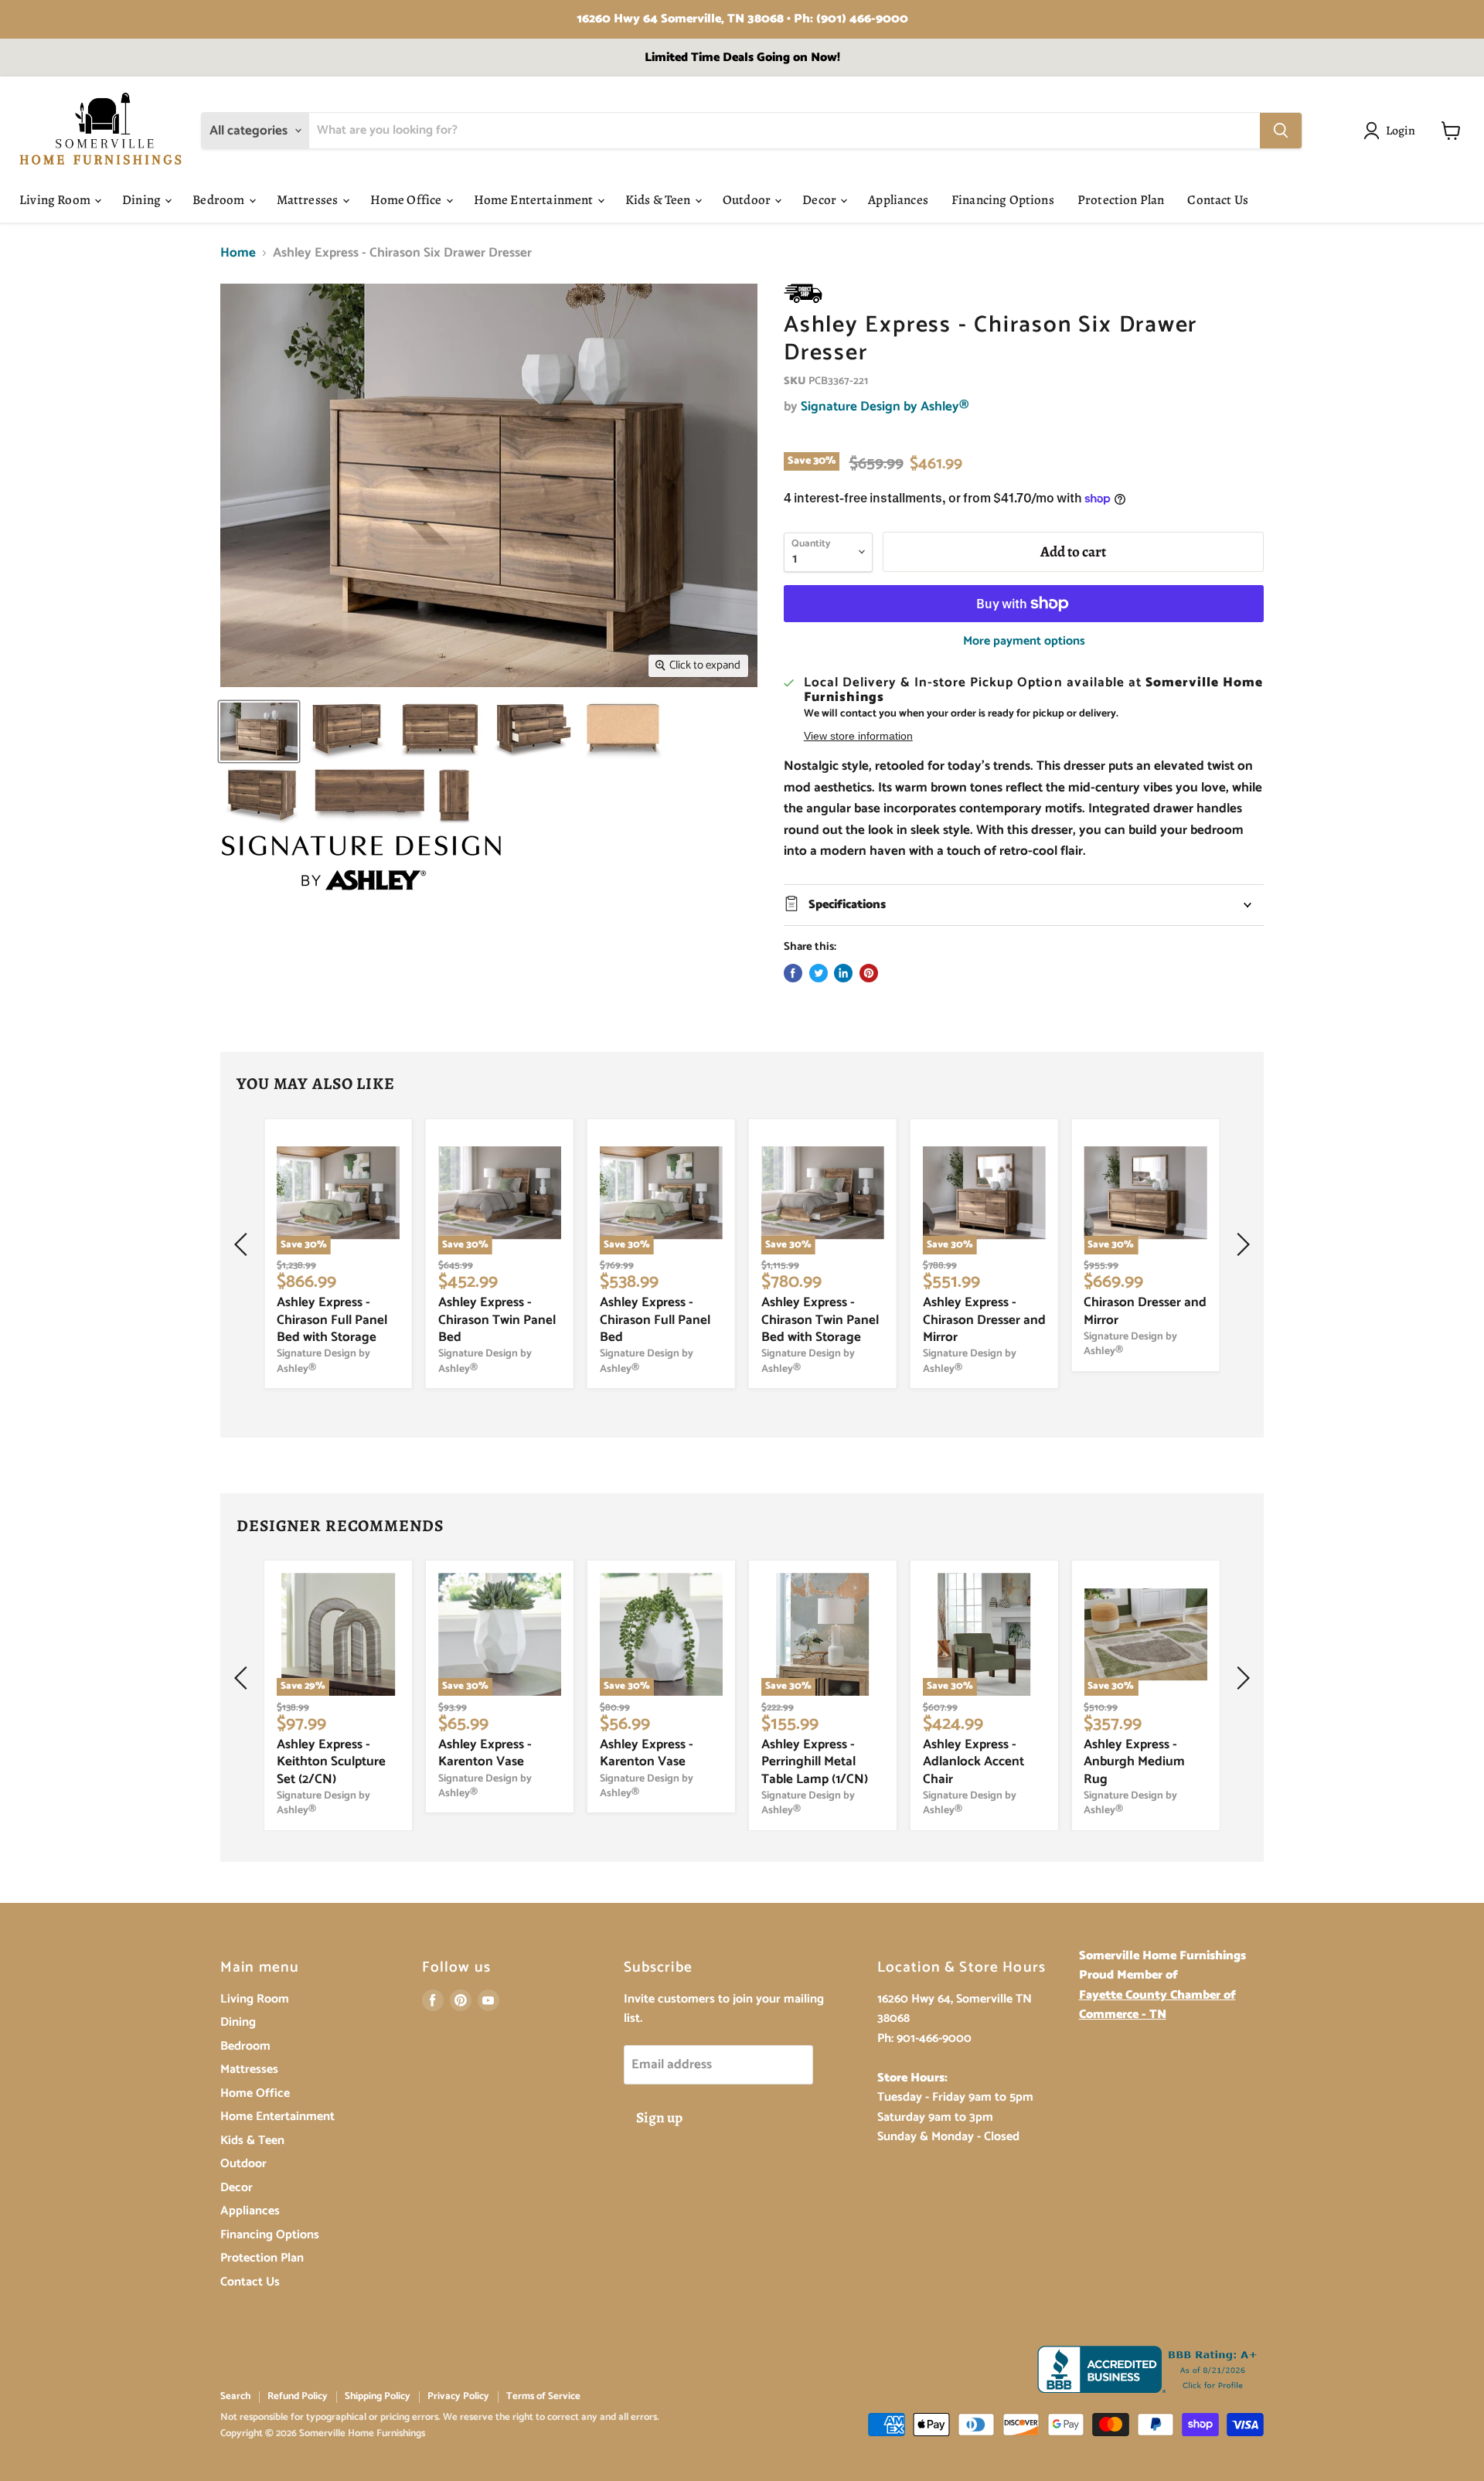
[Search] (1281, 131)
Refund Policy (298, 2396)
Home (238, 254)
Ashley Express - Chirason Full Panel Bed (655, 1320)
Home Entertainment (535, 200)
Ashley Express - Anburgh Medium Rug (1134, 1762)
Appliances (898, 200)
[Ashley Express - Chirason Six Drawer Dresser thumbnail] (259, 732)
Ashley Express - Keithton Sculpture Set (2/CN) (331, 1762)
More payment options (1024, 642)
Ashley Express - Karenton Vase (485, 1753)
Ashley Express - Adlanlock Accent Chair (973, 1762)
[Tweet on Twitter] (819, 973)
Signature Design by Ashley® (885, 407)
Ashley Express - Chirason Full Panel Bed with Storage (332, 1320)
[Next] (1241, 1244)
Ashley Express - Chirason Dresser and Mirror (984, 1320)
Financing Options (1003, 200)
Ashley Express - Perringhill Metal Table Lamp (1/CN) (815, 1762)
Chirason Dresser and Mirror (1145, 1311)
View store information (858, 736)
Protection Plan (1121, 200)
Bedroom (220, 200)
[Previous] (243, 1244)
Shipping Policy (378, 2396)
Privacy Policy (458, 2396)
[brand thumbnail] (361, 863)
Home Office (407, 200)
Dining (143, 200)
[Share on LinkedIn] (843, 973)
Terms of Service (543, 2396)
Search (235, 2396)
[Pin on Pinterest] (869, 973)
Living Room (56, 200)
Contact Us (1218, 200)
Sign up (659, 2118)
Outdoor (748, 200)
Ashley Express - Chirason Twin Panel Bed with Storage (820, 1320)
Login (1401, 130)
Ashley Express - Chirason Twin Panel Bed (497, 1320)
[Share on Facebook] (793, 973)
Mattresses (309, 200)
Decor (820, 200)
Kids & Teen (659, 200)
